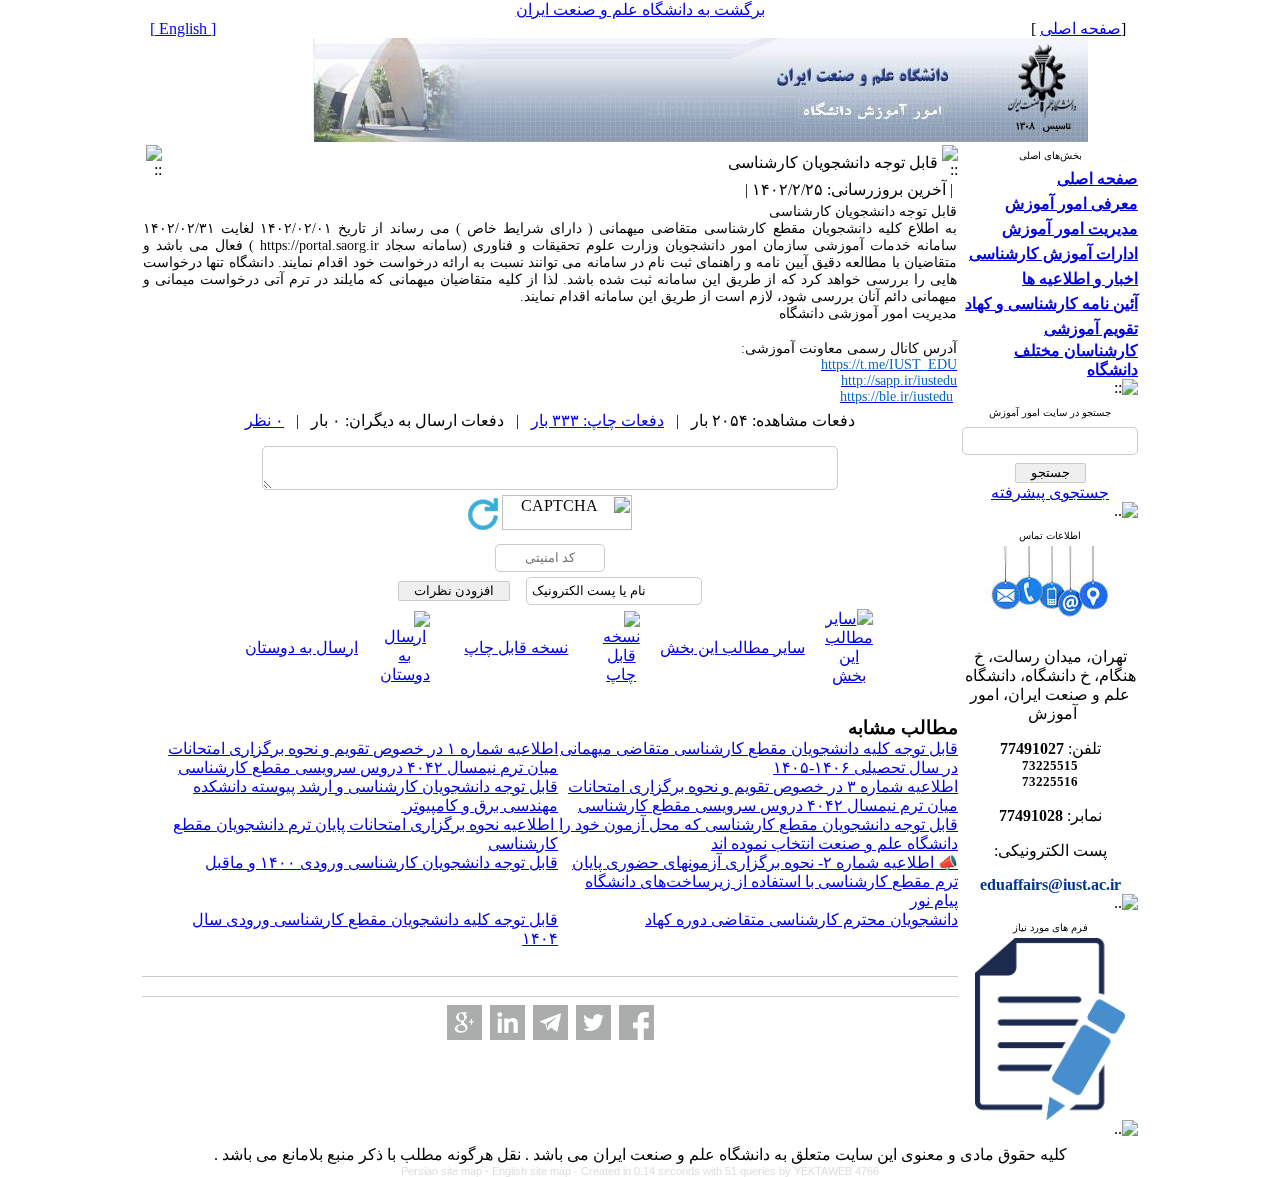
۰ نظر (264, 420)
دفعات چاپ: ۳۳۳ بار (597, 420)
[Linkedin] (507, 1022)
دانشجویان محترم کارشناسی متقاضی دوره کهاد (801, 919)
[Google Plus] (464, 1022)
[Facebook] (636, 1022)
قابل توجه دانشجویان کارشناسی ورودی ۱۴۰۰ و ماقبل (381, 862)
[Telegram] (550, 1022)
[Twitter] (593, 1022)
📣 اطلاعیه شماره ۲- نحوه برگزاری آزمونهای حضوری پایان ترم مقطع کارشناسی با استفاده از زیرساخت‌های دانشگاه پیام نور (765, 881)
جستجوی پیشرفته (1050, 492)
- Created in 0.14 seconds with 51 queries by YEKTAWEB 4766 (726, 1171)
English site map (533, 1171)
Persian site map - (446, 1171)
